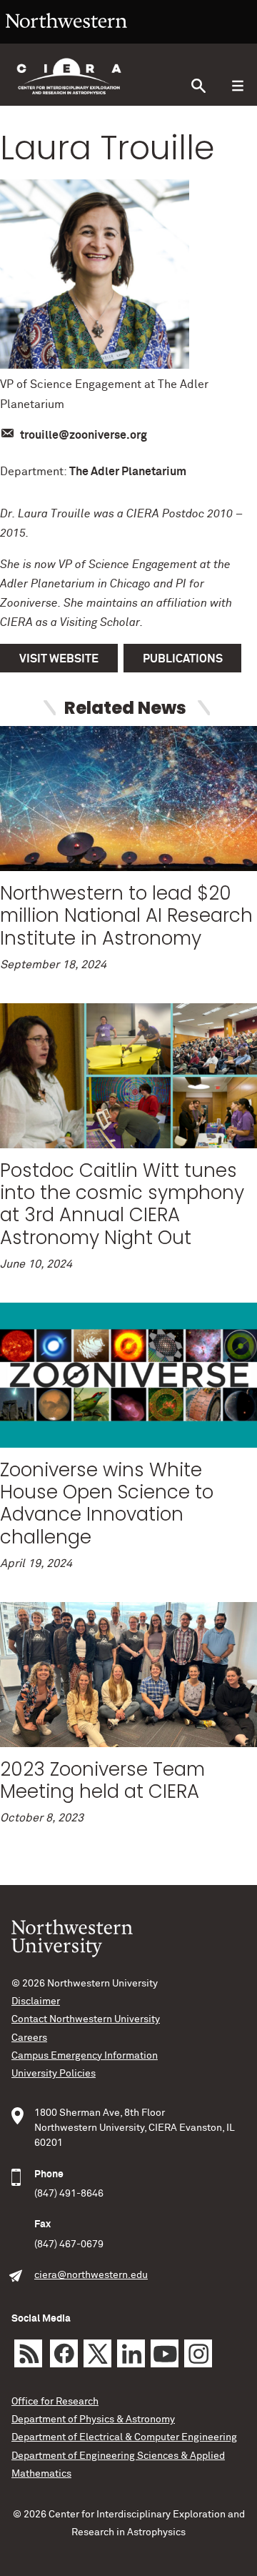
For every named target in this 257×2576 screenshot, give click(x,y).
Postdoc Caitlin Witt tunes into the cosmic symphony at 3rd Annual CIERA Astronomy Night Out (122, 1204)
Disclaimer (36, 2001)
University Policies (54, 2074)
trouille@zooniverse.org (84, 435)
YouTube (165, 2353)
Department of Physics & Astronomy (93, 2420)
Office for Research (55, 2402)
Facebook (64, 2353)
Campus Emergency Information (85, 2056)
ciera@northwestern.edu (91, 2275)
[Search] (198, 86)
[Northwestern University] (66, 37)
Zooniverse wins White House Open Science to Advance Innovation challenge (107, 1503)
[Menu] (237, 86)
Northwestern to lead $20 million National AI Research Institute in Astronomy (126, 915)
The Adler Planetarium (128, 472)
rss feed (28, 2353)
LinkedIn (131, 2353)
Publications (183, 659)
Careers (29, 2038)
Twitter (97, 2353)
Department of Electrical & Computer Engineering (124, 2437)
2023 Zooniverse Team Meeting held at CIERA (102, 1780)
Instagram (198, 2353)
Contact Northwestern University (86, 2019)
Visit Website (59, 659)
